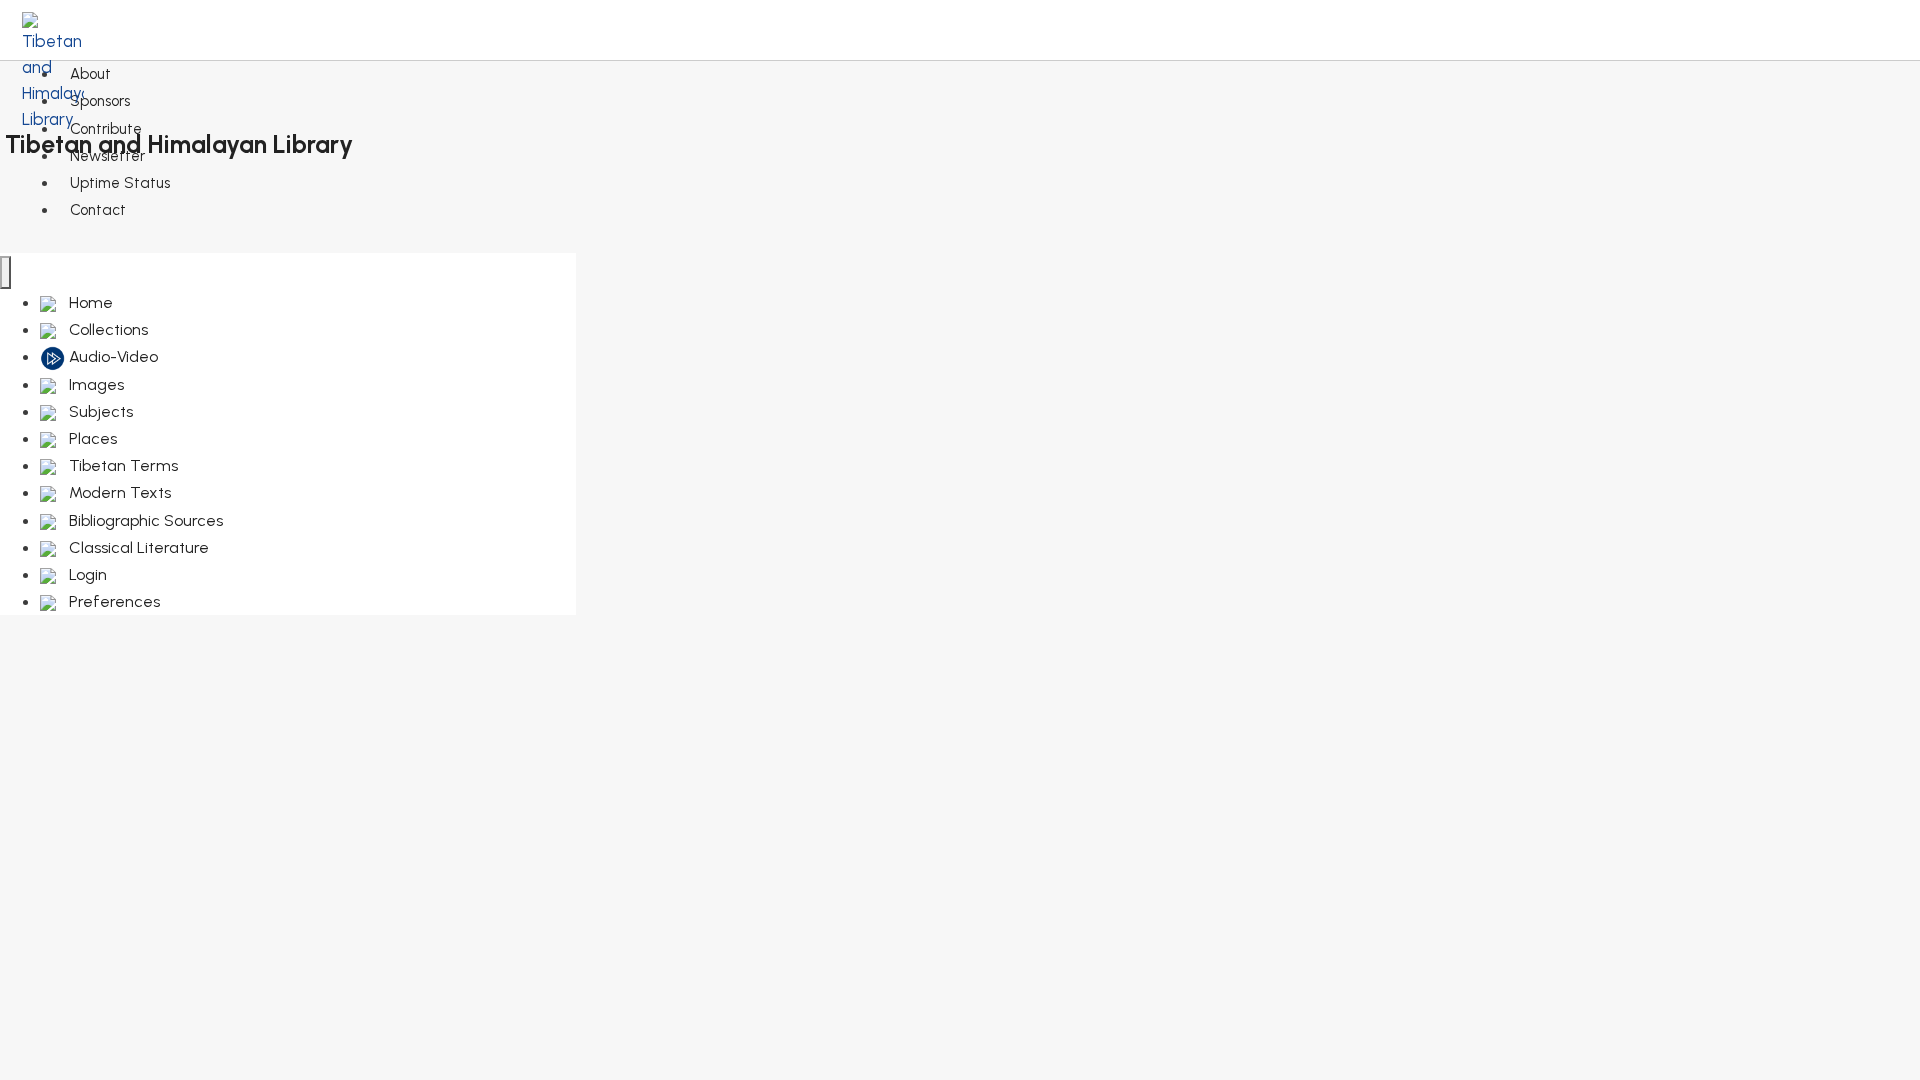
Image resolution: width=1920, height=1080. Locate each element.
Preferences (112, 601)
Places (91, 438)
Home (89, 302)
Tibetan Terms (121, 465)
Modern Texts (118, 492)
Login (86, 574)
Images (94, 384)
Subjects (99, 411)
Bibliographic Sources (144, 520)
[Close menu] (5, 272)
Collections (106, 329)
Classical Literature (137, 547)
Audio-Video (111, 356)
